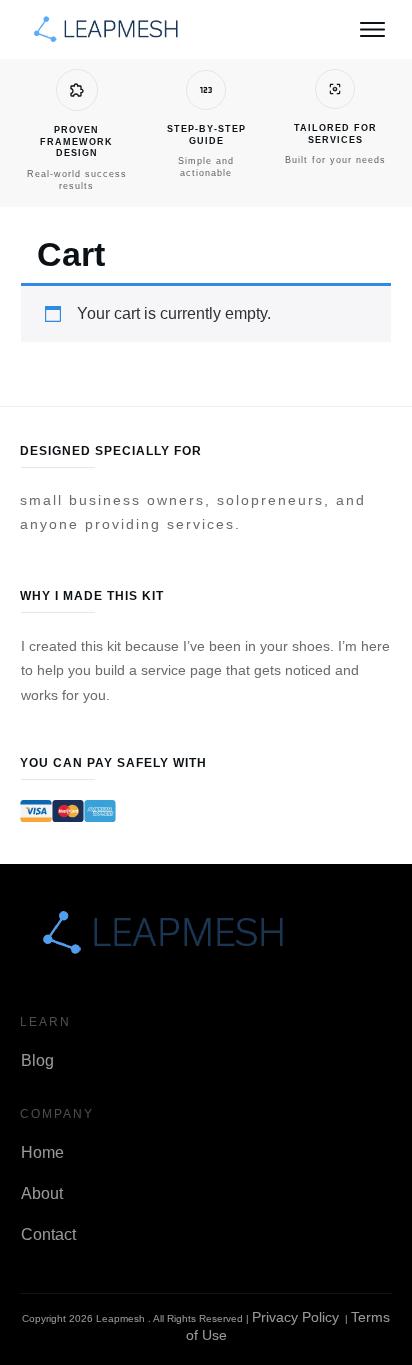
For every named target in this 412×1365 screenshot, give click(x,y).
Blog (37, 1060)
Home (42, 1152)
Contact (48, 1234)
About (42, 1193)
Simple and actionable (206, 167)
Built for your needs (335, 160)
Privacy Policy (295, 1317)
